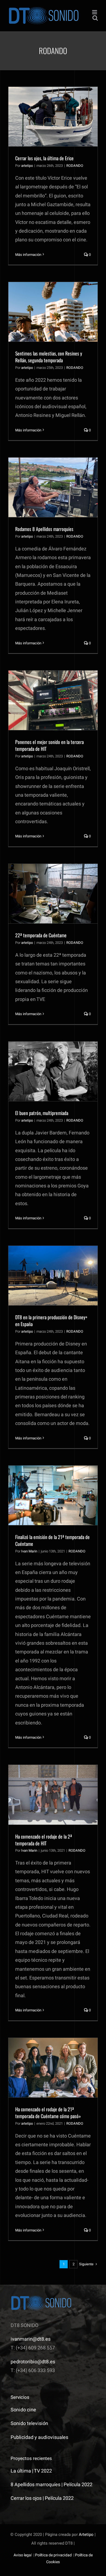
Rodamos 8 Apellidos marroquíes (44, 529)
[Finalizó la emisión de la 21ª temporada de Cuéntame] (53, 1495)
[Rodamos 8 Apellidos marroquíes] (53, 487)
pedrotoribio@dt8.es (33, 2362)
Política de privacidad (53, 2555)
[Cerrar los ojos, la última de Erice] (53, 117)
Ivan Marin (29, 1551)
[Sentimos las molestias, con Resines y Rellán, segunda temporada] (53, 312)
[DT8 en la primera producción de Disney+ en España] (53, 1276)
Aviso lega (22, 2555)
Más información (28, 255)
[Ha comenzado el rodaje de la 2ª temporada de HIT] (53, 1795)
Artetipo (86, 2535)
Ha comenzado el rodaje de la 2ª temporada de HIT (44, 1840)
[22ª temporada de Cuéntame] (53, 894)
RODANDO (75, 166)
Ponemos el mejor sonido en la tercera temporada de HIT (49, 745)
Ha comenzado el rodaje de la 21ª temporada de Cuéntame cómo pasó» (48, 2113)
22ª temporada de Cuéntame (41, 935)
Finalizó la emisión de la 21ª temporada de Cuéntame (52, 1540)
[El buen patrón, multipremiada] (53, 1071)
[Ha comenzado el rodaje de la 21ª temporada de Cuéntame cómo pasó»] (53, 2068)
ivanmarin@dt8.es (31, 2339)
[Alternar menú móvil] (95, 12)
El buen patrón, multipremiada (42, 1113)
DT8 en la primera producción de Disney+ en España (51, 1320)
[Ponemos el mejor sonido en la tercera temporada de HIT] (53, 700)
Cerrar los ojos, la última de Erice (44, 158)
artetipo (27, 166)
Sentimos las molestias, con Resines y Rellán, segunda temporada (49, 357)
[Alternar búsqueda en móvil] (95, 18)
